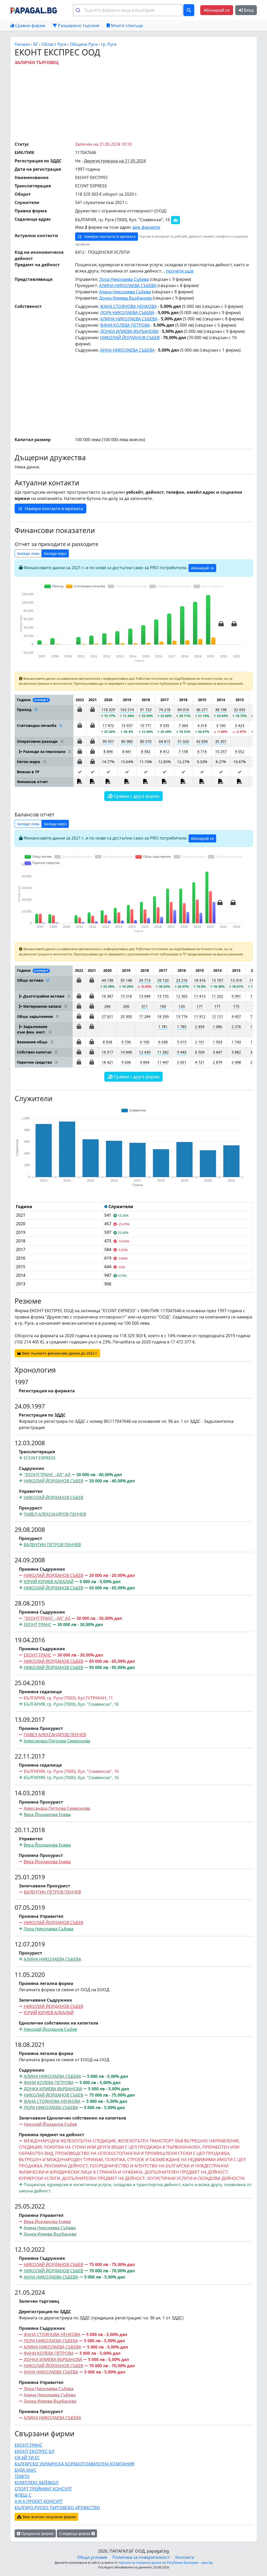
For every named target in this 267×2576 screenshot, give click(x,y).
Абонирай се (217, 10)
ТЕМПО (22, 2476)
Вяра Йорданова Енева (47, 1814)
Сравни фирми (30, 26)
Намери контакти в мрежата (109, 236)
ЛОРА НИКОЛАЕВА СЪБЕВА (127, 313)
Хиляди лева (28, 553)
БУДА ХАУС (25, 2470)
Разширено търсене (78, 26)
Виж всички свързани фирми (49, 2517)
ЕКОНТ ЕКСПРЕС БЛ (34, 2451)
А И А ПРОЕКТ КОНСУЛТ (39, 2501)
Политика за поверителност (141, 2557)
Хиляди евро (55, 553)
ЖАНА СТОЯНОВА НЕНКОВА (128, 306)
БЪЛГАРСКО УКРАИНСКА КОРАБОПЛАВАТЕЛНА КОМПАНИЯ (74, 2464)
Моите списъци (126, 26)
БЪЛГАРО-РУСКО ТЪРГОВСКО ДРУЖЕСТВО (57, 2508)
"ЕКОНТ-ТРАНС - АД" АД (47, 1475)
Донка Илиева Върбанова (125, 298)
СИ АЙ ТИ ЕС (27, 2458)
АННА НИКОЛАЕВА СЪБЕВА (127, 350)
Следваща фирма (75, 2533)
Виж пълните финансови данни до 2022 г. (59, 1353)
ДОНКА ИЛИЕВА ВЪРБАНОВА (129, 331)
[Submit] (79, 10)
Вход (248, 10)
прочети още (180, 271)
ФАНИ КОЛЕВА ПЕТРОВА (125, 325)
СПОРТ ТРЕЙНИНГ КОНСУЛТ (43, 2489)
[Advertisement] (141, 102)
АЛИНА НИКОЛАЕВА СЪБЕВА (128, 285)
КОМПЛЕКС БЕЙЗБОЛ (37, 2483)
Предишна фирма (37, 2533)
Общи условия (92, 2557)
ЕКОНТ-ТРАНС (38, 1625)
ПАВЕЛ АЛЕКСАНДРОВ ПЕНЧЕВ (55, 1514)
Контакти (185, 2557)
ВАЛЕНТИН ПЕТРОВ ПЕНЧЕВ (52, 1545)
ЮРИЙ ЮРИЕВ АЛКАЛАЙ (49, 1582)
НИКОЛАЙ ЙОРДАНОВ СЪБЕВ (130, 338)
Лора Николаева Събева (124, 279)
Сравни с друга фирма (136, 796)
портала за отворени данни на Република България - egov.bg (165, 2563)
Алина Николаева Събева (125, 292)
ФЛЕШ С (23, 2495)
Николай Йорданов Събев (50, 2029)
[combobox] (128, 10)
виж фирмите (146, 227)
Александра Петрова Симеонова (57, 1741)
